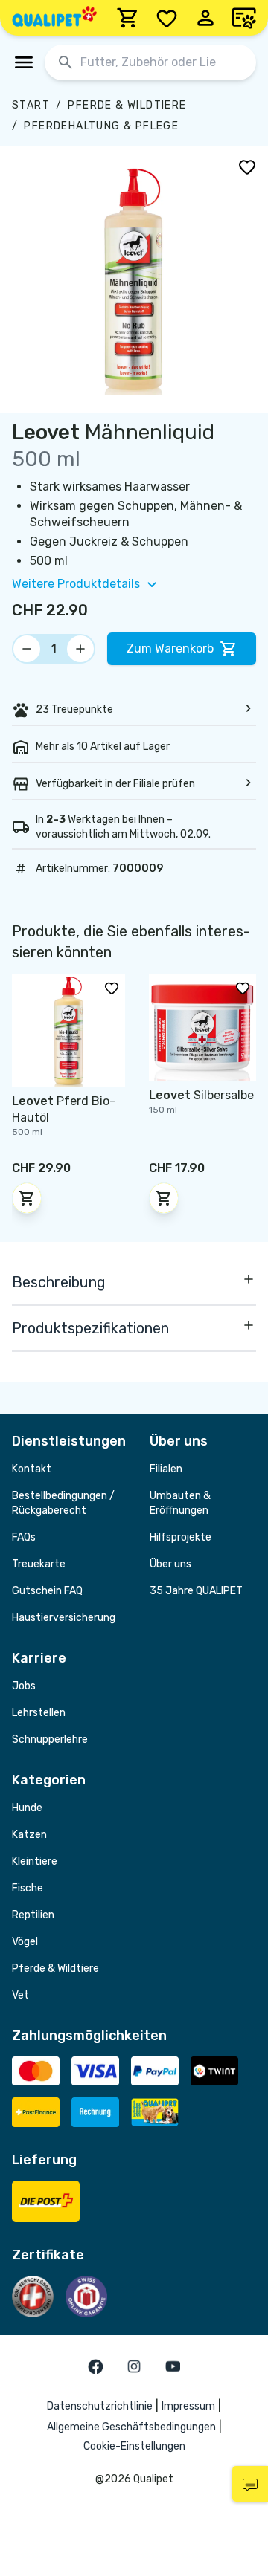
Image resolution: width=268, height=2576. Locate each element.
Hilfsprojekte (181, 1537)
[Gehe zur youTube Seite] (173, 2366)
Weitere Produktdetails (76, 584)
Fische (28, 1888)
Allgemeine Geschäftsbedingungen (131, 2427)
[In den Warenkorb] (27, 1198)
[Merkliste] (167, 18)
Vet (20, 1995)
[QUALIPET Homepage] (54, 18)
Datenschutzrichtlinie (100, 2406)
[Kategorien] (24, 62)
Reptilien (33, 1915)
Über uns (170, 1564)
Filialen (166, 1469)
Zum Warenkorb (170, 648)
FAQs (24, 1537)
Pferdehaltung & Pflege (101, 126)
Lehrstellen (39, 1713)
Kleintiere (35, 1861)
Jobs (24, 1686)
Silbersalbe (201, 1095)
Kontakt (32, 1469)
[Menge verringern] (27, 649)
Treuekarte (39, 1564)
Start (31, 105)
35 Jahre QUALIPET (196, 1591)
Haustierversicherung (64, 1618)
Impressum (188, 2406)
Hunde (27, 1808)
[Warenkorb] (128, 18)
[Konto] (205, 18)
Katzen (29, 1835)
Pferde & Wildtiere (127, 105)
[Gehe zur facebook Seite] (95, 2366)
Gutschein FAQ (47, 1591)
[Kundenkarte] (244, 18)
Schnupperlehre (50, 1740)
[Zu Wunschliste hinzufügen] (247, 166)
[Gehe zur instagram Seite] (134, 2366)
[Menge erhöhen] (80, 649)
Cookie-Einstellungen (134, 2446)
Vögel (25, 1942)
